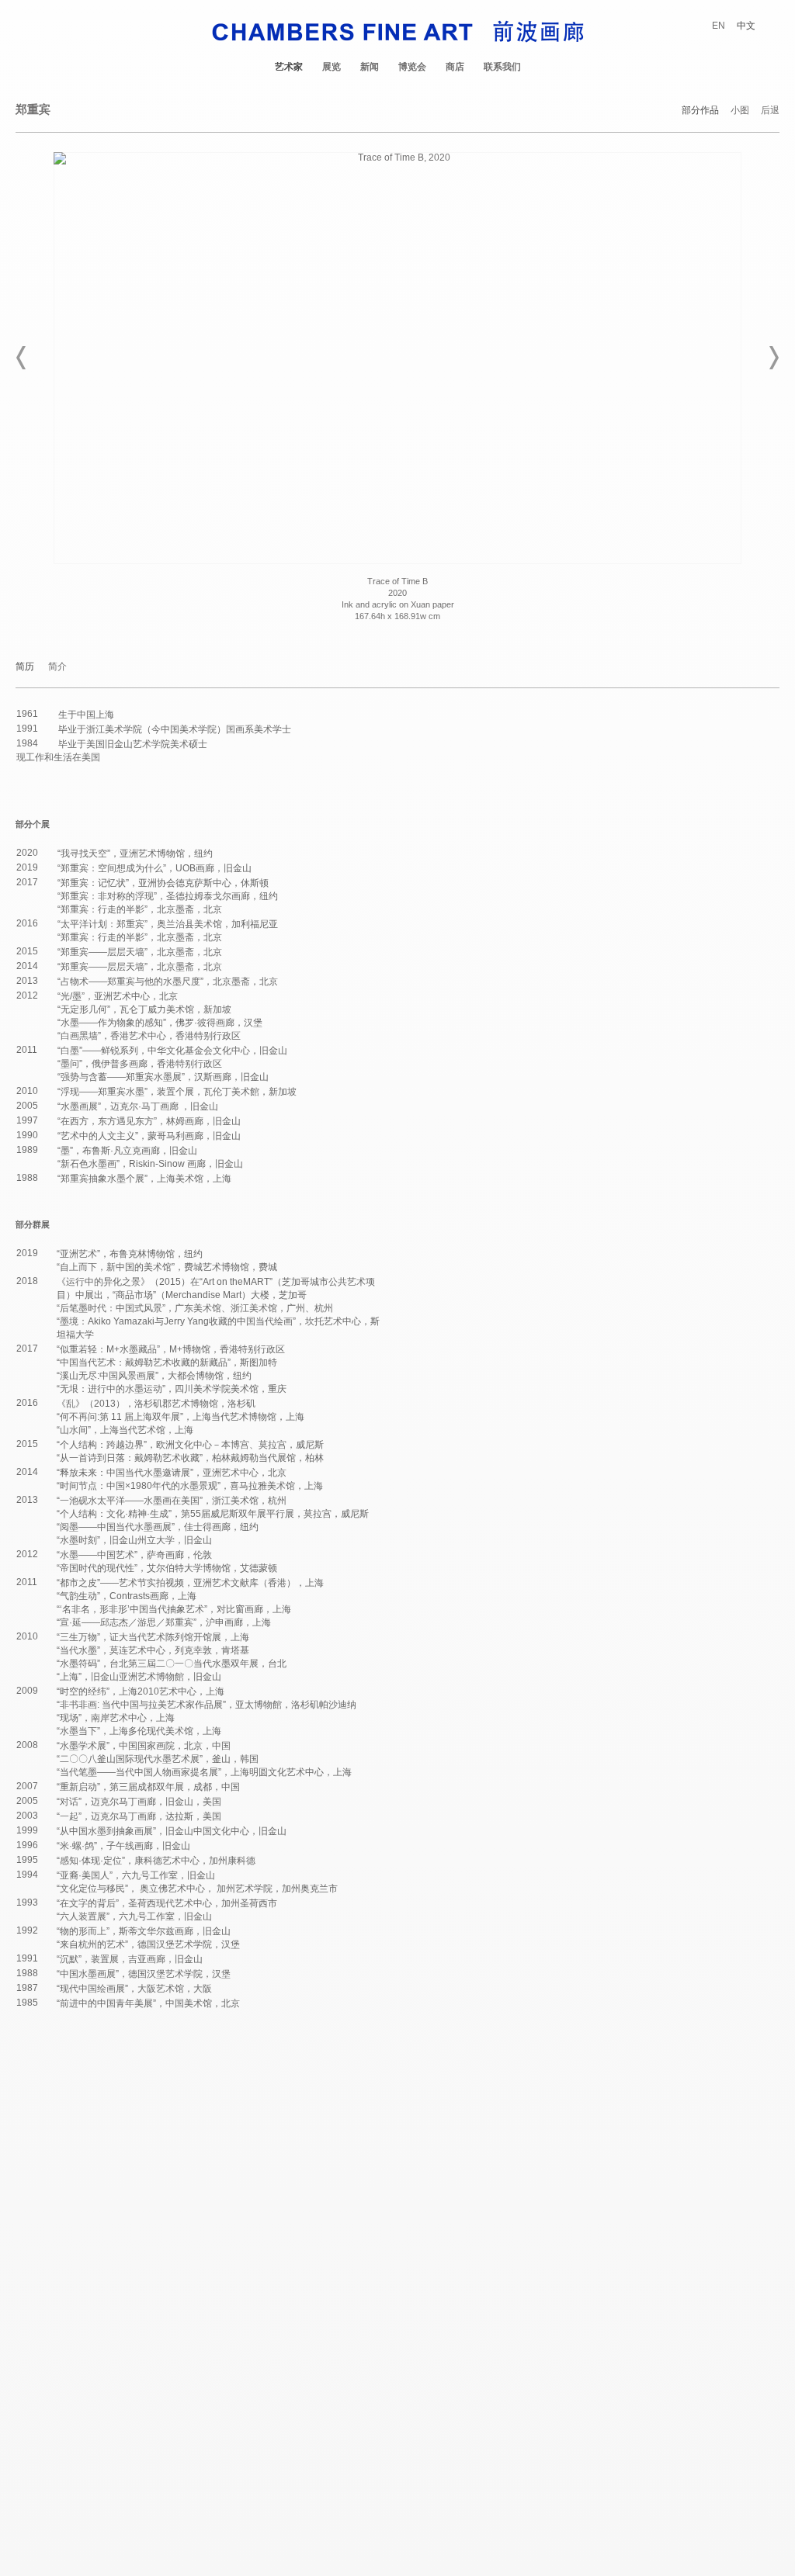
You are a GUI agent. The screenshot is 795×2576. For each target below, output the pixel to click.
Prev (22, 358)
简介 (57, 667)
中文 (746, 26)
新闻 (370, 67)
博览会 (412, 67)
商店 (455, 67)
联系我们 (502, 67)
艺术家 (289, 67)
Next (773, 358)
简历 (25, 667)
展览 (332, 67)
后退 (770, 111)
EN (719, 26)
